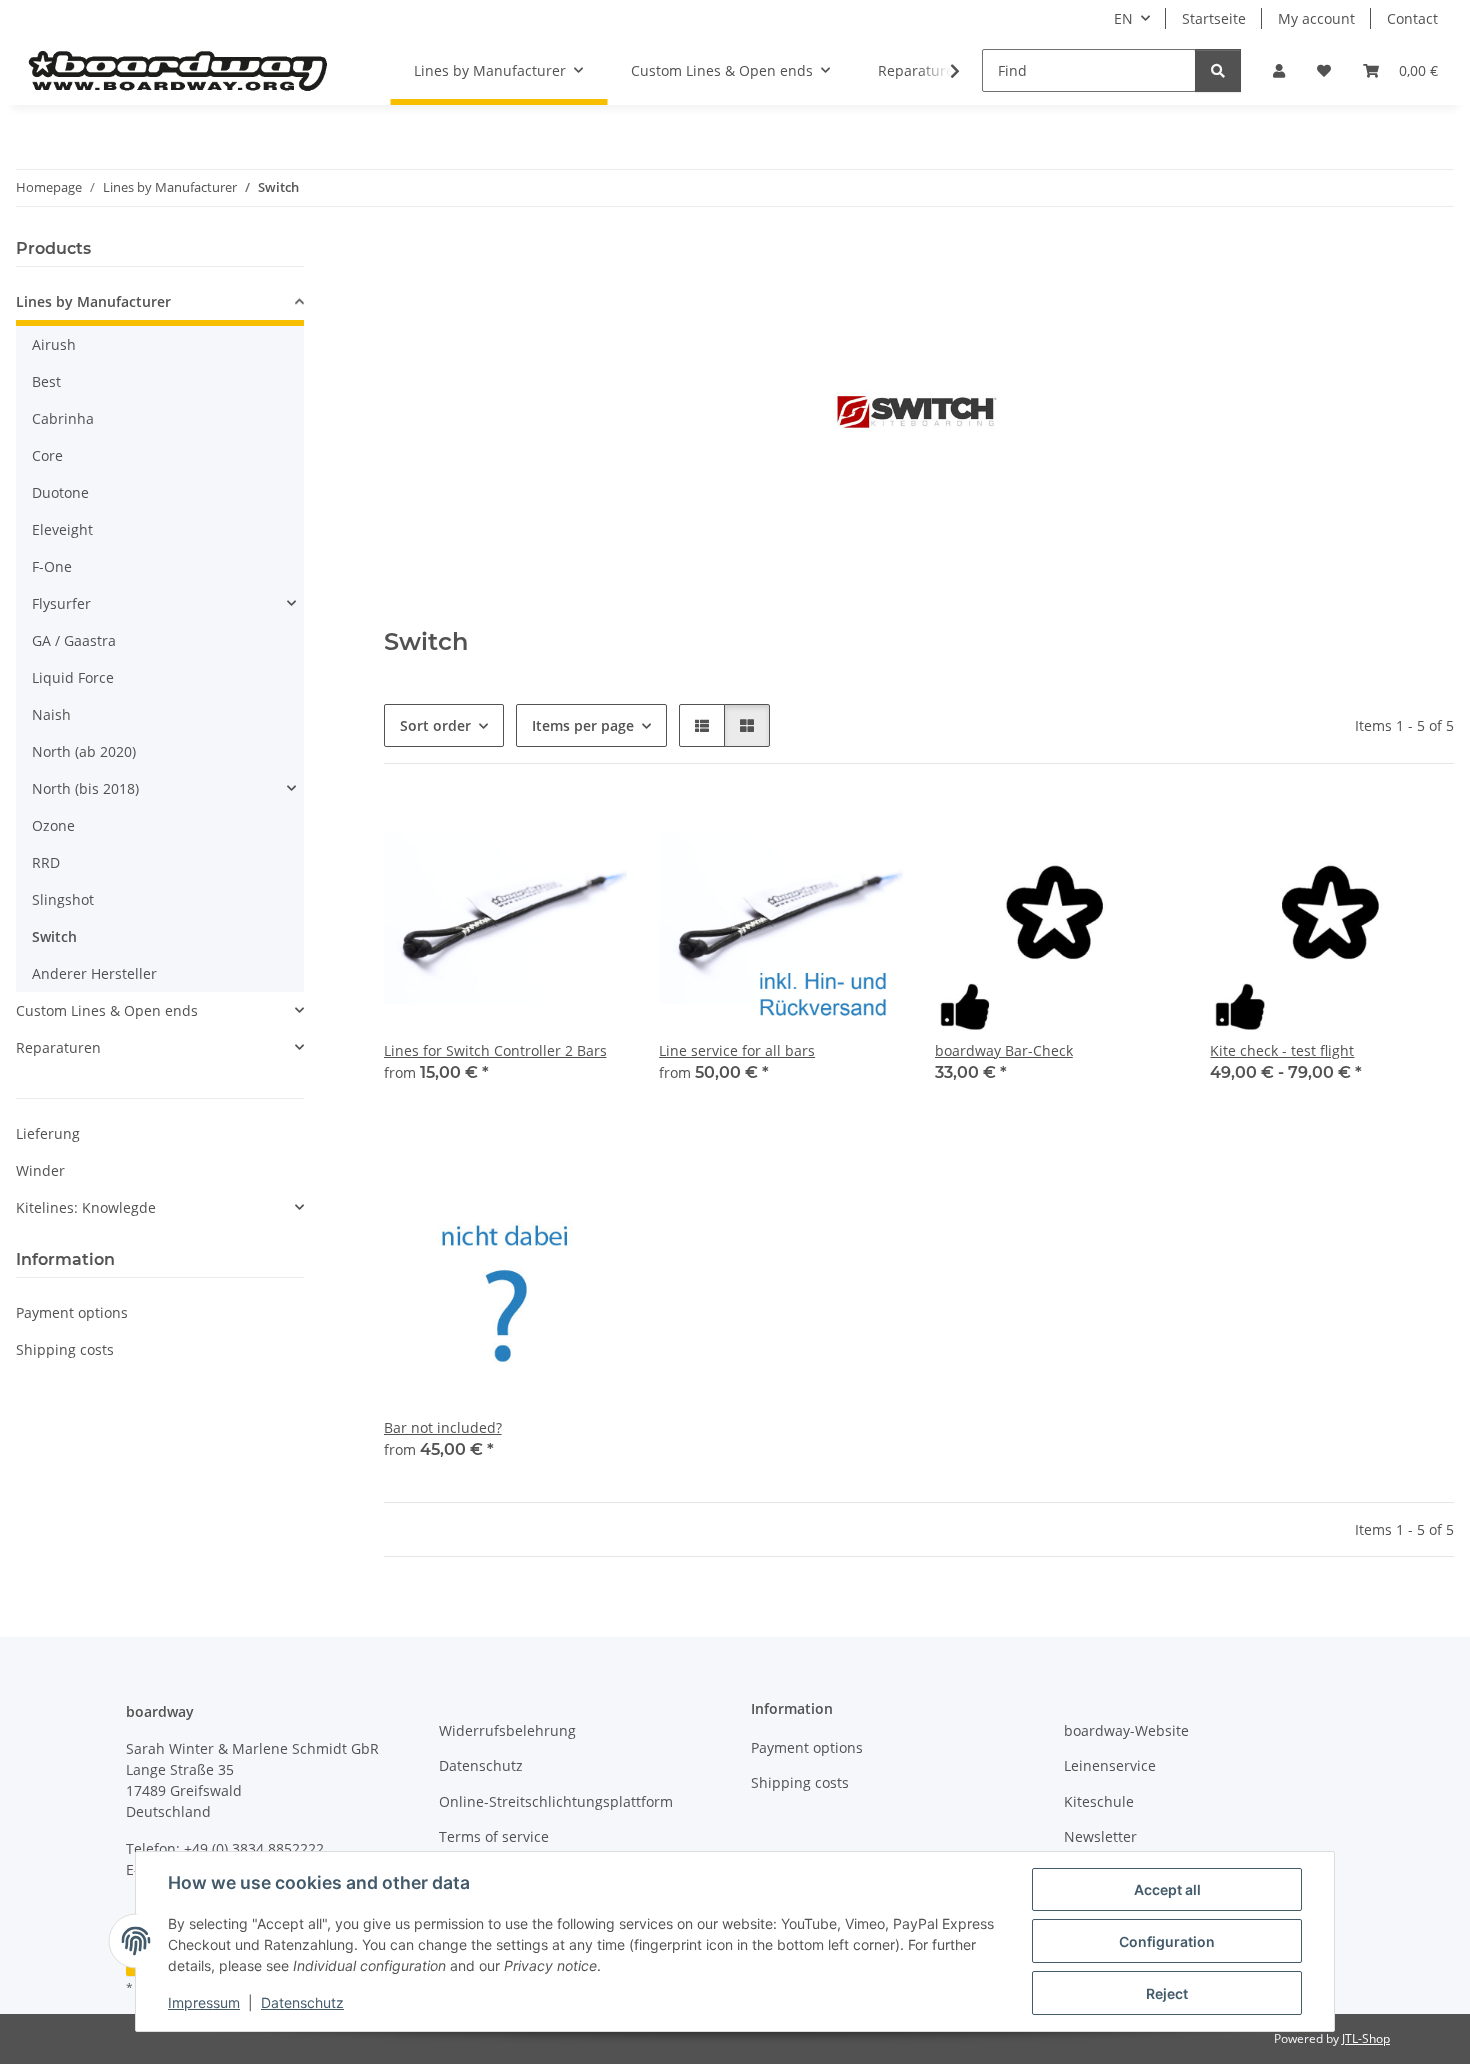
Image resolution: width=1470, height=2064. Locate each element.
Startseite (1214, 18)
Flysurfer (61, 603)
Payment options (72, 1312)
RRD (46, 862)
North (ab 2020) (84, 751)
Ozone (53, 825)
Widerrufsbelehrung (507, 1730)
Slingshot (63, 899)
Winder (40, 1170)
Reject (1167, 1993)
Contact (1412, 18)
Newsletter (1100, 1836)
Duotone (60, 492)
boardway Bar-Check (1004, 1050)
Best (46, 381)
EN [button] (1123, 18)
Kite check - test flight (1282, 1050)
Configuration (1167, 1941)
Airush (54, 344)
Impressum (204, 2002)
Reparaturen (58, 1047)
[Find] (1218, 70)
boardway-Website (1126, 1730)
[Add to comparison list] (817, 830)
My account (1316, 18)
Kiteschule (1099, 1801)
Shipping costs (65, 1349)
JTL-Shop (1366, 2038)
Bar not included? (443, 1427)
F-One (52, 566)
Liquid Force (73, 677)
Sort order (435, 725)
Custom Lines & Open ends (107, 1010)
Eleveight (62, 529)
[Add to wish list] (869, 830)
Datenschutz (302, 2002)
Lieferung (48, 1133)
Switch (54, 936)
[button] (1279, 70)
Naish (51, 714)
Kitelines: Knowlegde (86, 1207)
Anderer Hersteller (94, 973)
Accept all (1167, 1889)
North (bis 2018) (85, 788)
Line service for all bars (737, 1050)
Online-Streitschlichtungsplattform (556, 1801)
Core (47, 455)
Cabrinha (63, 418)
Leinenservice (1110, 1765)
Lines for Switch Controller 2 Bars (495, 1050)
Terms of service (494, 1836)
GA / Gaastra (74, 640)
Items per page (583, 725)
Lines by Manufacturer (93, 301)
